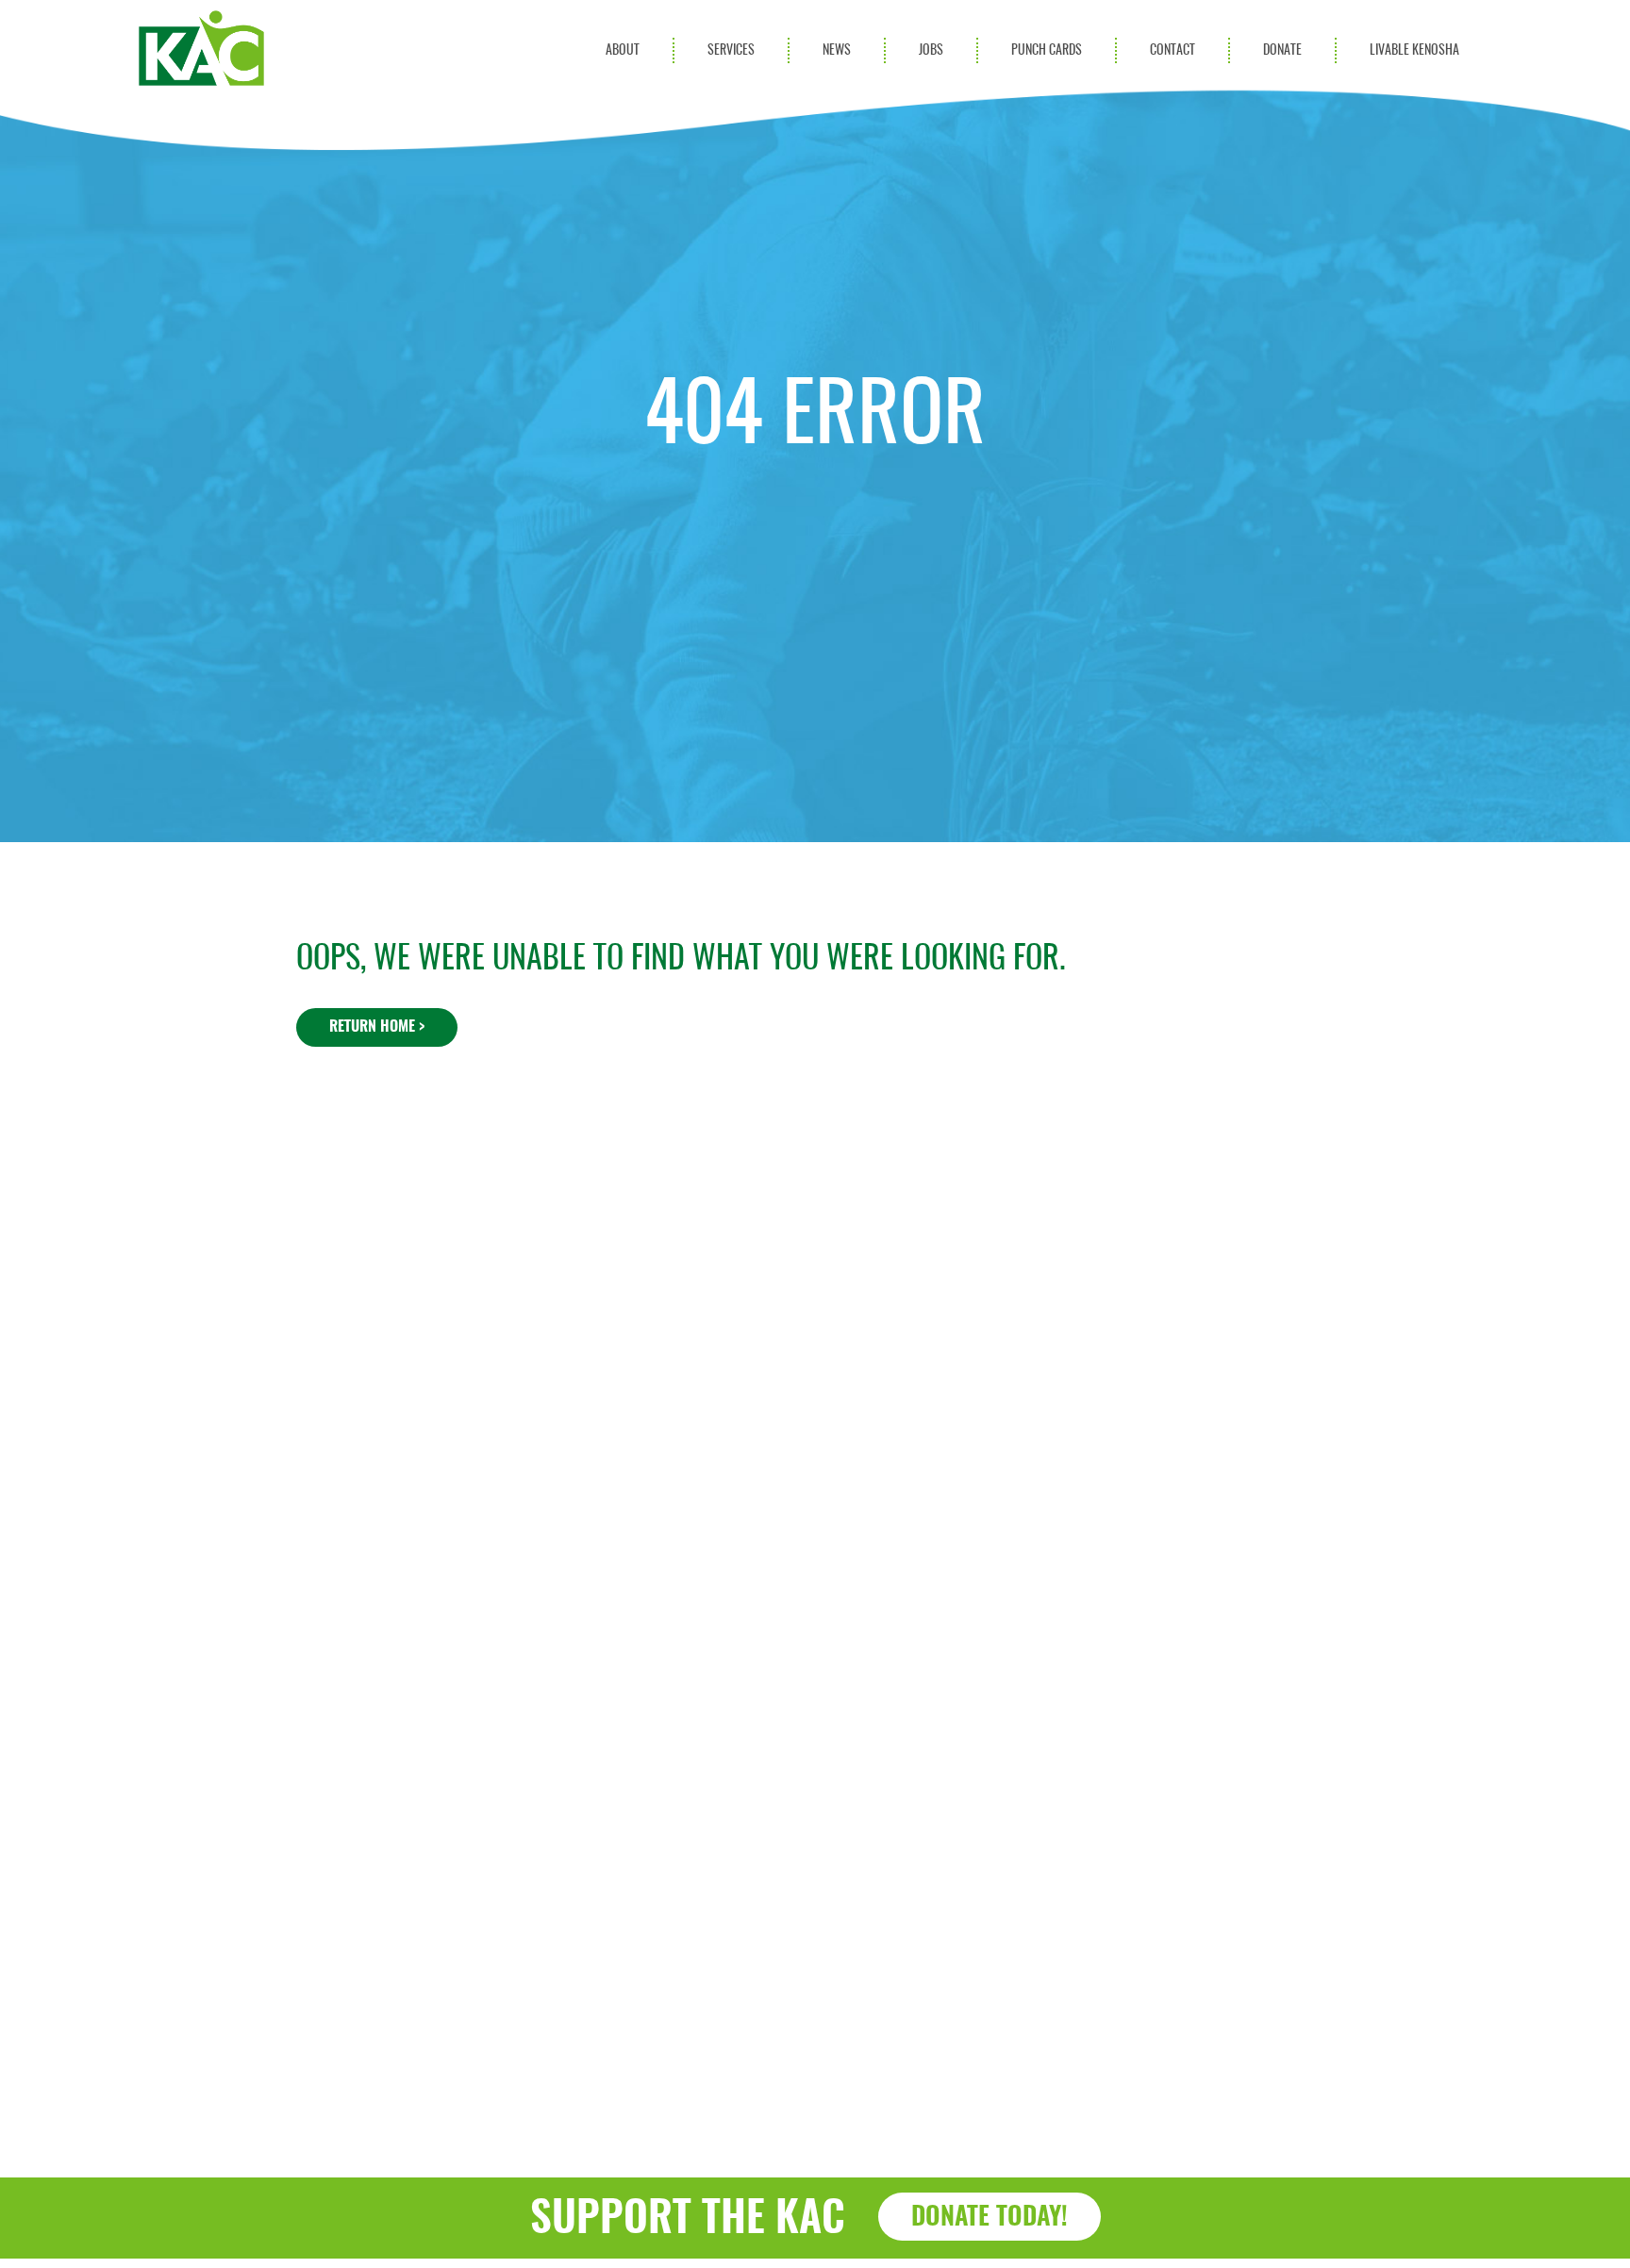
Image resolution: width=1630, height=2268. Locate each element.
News (837, 50)
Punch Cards (1047, 50)
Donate (1282, 50)
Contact (1173, 50)
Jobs (931, 50)
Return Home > (377, 1027)
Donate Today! (990, 2218)
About (623, 50)
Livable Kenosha (1414, 50)
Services (731, 50)
